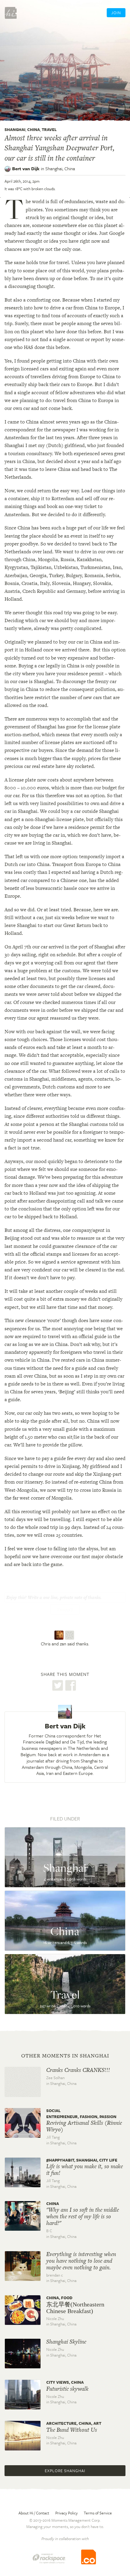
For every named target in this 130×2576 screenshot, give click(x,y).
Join (116, 13)
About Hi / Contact (34, 2513)
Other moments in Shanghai (65, 2056)
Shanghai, (60, 168)
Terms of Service (98, 2513)
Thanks (65, 1610)
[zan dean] (70, 1635)
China (34, 129)
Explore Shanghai (65, 2471)
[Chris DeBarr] (60, 1635)
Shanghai (15, 129)
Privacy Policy (67, 2513)
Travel (49, 129)
